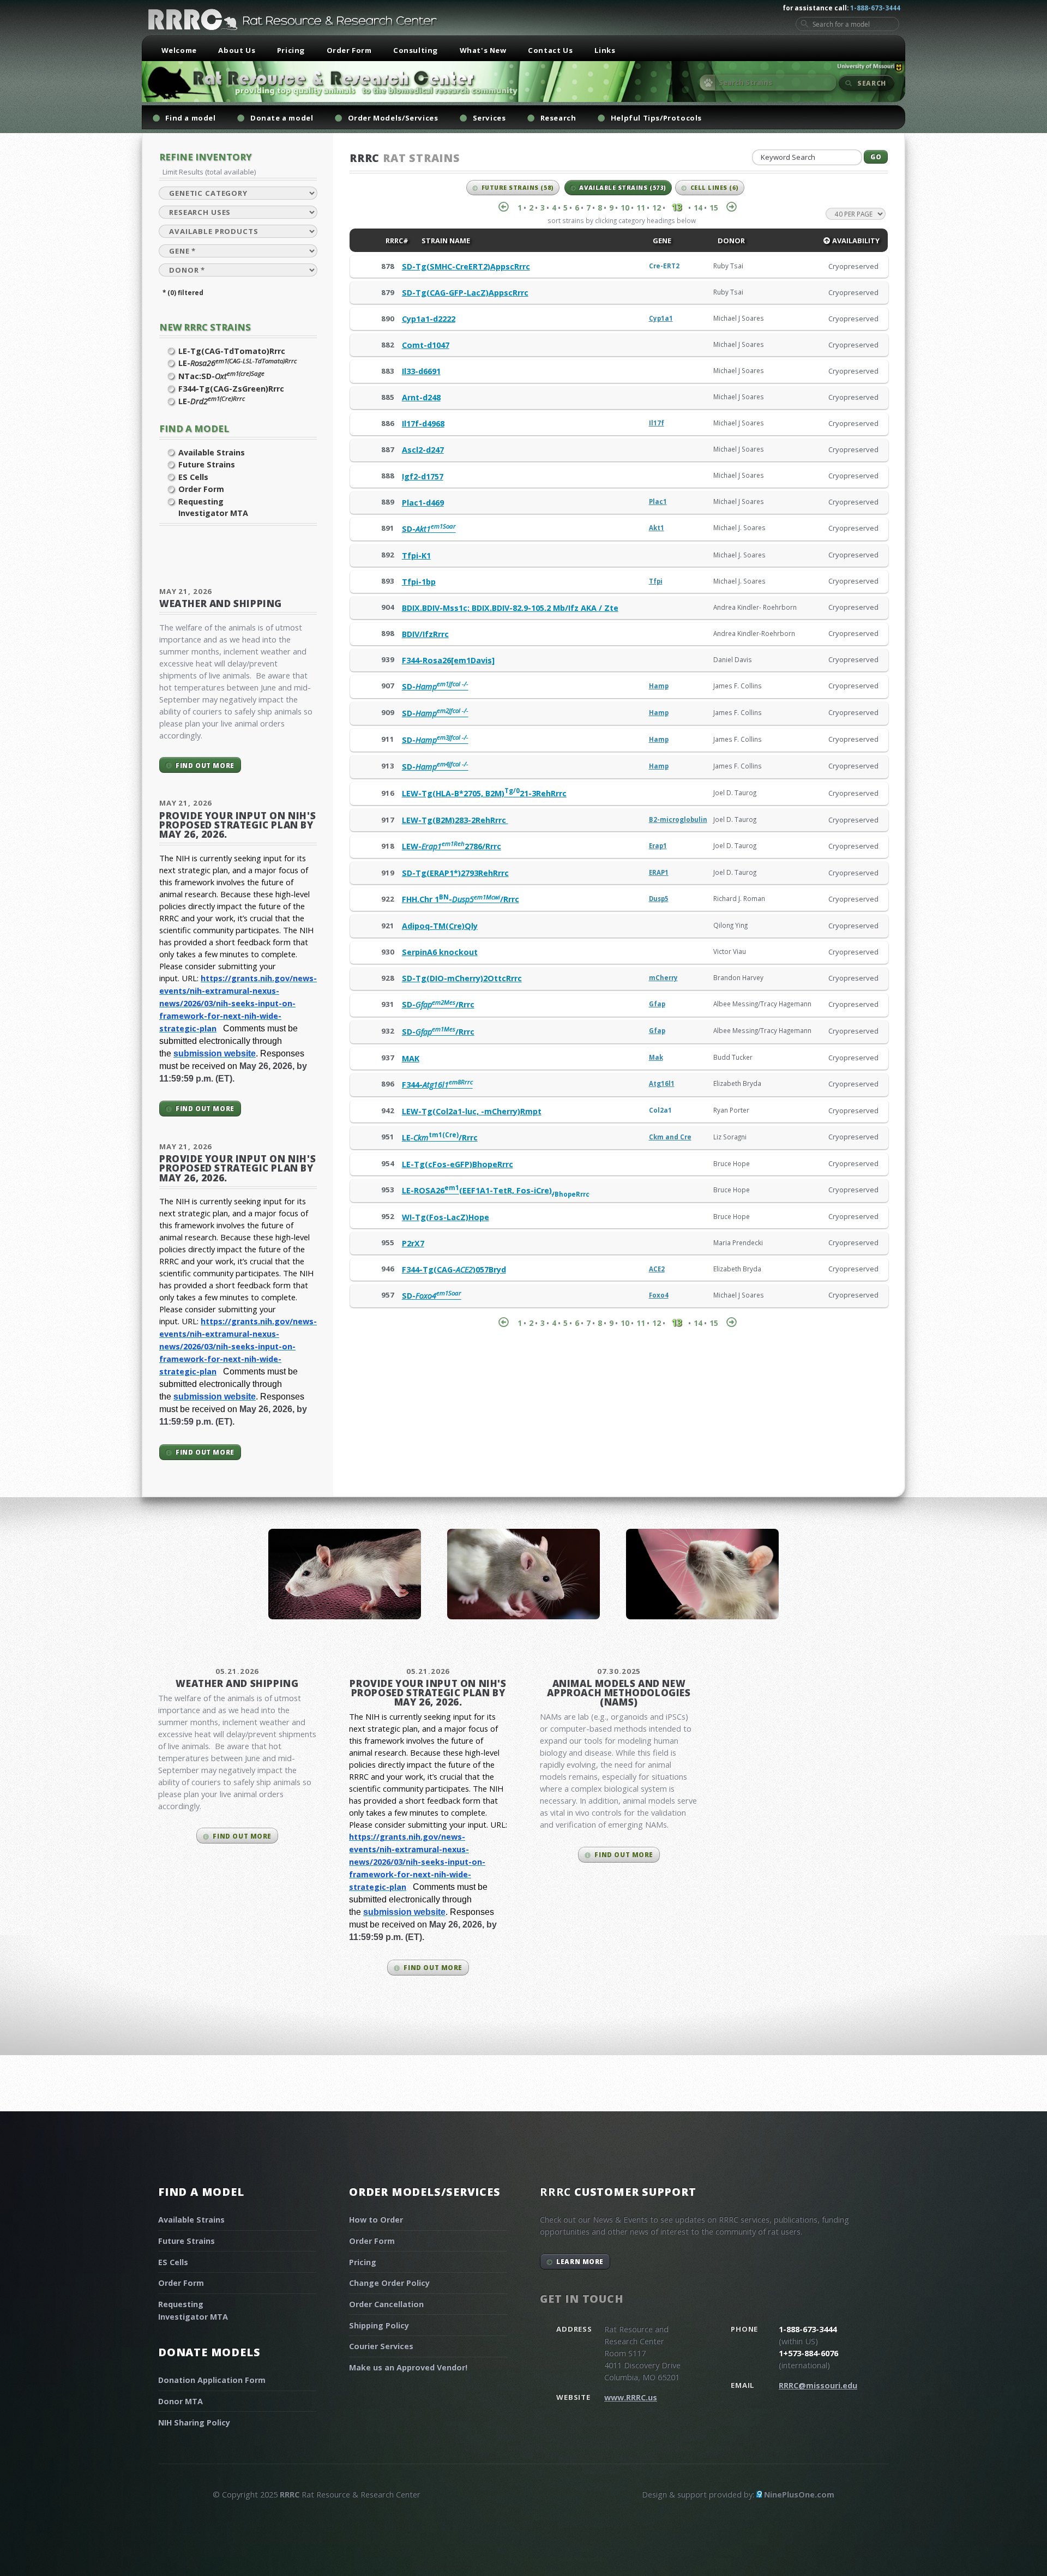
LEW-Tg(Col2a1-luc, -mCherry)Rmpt (472, 1111)
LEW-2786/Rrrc (452, 846)
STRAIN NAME (445, 241)
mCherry (663, 978)
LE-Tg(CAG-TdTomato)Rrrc (232, 351)
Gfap (657, 1004)
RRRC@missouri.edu (818, 2385)
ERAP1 (659, 872)
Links (605, 50)
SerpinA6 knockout (440, 952)
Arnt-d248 (421, 397)
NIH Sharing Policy (194, 2422)
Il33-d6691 (421, 371)
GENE (661, 241)
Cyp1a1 (661, 318)
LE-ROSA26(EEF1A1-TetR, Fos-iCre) (496, 1190)
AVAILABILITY (855, 241)
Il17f (657, 423)
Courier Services (381, 2346)
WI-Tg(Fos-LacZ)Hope (446, 1217)
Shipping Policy (379, 2325)
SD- (429, 529)
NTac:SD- (221, 376)
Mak (656, 1057)
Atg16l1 (662, 1083)
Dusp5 (659, 899)
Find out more (205, 765)
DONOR (730, 241)
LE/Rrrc (440, 1137)
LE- (237, 363)
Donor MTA (180, 2401)
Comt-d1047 (426, 345)
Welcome (179, 50)
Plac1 (658, 502)
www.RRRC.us (631, 2397)
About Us (237, 50)
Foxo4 (659, 1295)
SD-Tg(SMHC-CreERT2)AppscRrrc (466, 266)
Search (872, 83)
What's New (483, 50)
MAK (411, 1058)
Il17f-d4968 (423, 424)
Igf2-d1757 (423, 476)
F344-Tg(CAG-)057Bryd (454, 1269)
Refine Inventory (206, 157)
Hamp (659, 686)
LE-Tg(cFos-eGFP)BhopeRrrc (458, 1164)
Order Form (349, 50)
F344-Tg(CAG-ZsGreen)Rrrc (231, 389)
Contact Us (550, 50)
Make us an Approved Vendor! (408, 2367)
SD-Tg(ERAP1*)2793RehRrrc (455, 873)
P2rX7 (413, 1243)
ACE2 (657, 1269)
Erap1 (658, 846)
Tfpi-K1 (416, 556)
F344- (437, 1085)
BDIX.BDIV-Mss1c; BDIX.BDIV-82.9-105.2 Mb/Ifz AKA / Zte (510, 608)
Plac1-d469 (423, 503)
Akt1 (657, 528)
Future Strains (207, 464)
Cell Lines (715, 188)
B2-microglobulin (678, 819)
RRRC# (396, 241)
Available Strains (212, 452)
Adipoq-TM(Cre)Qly (440, 926)
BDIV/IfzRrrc (425, 634)
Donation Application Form (212, 2380)
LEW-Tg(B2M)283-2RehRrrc (455, 820)
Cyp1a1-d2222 (429, 319)
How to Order (376, 2220)
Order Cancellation (386, 2304)
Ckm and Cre (670, 1137)
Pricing (291, 50)
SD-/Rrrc (438, 1004)
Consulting (416, 50)
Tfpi (656, 581)
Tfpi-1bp (419, 582)
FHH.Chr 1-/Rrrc (461, 899)
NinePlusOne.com (799, 2494)
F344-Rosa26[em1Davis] (448, 660)
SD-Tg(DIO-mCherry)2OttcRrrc (462, 978)
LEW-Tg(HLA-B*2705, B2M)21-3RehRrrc (484, 793)
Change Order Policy (389, 2283)
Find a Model (194, 428)
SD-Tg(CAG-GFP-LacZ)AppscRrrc (465, 293)
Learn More (580, 2261)
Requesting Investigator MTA (213, 508)
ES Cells (193, 477)
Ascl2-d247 (423, 450)
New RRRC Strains (205, 327)
